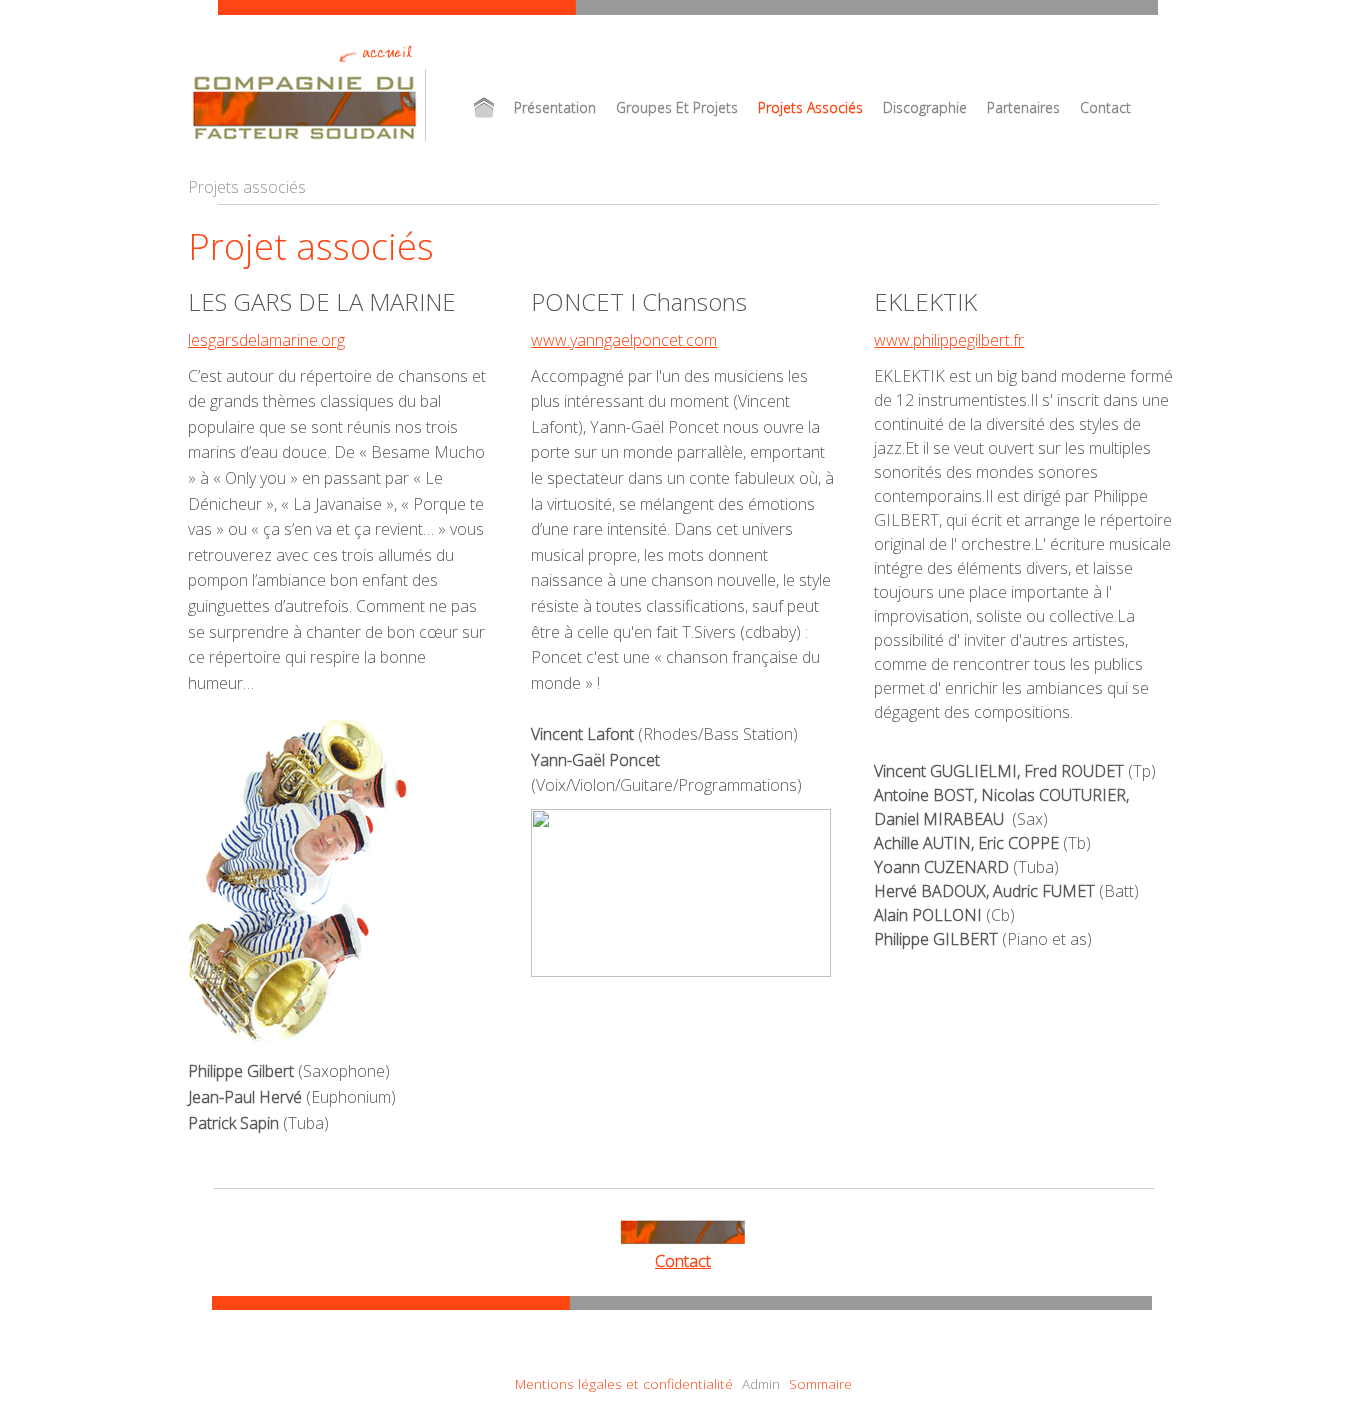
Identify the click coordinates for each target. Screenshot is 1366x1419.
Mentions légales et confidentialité (624, 1383)
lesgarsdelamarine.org (266, 340)
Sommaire (820, 1383)
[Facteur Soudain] (308, 107)
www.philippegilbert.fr (949, 340)
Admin (761, 1383)
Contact (683, 1261)
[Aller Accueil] (484, 107)
